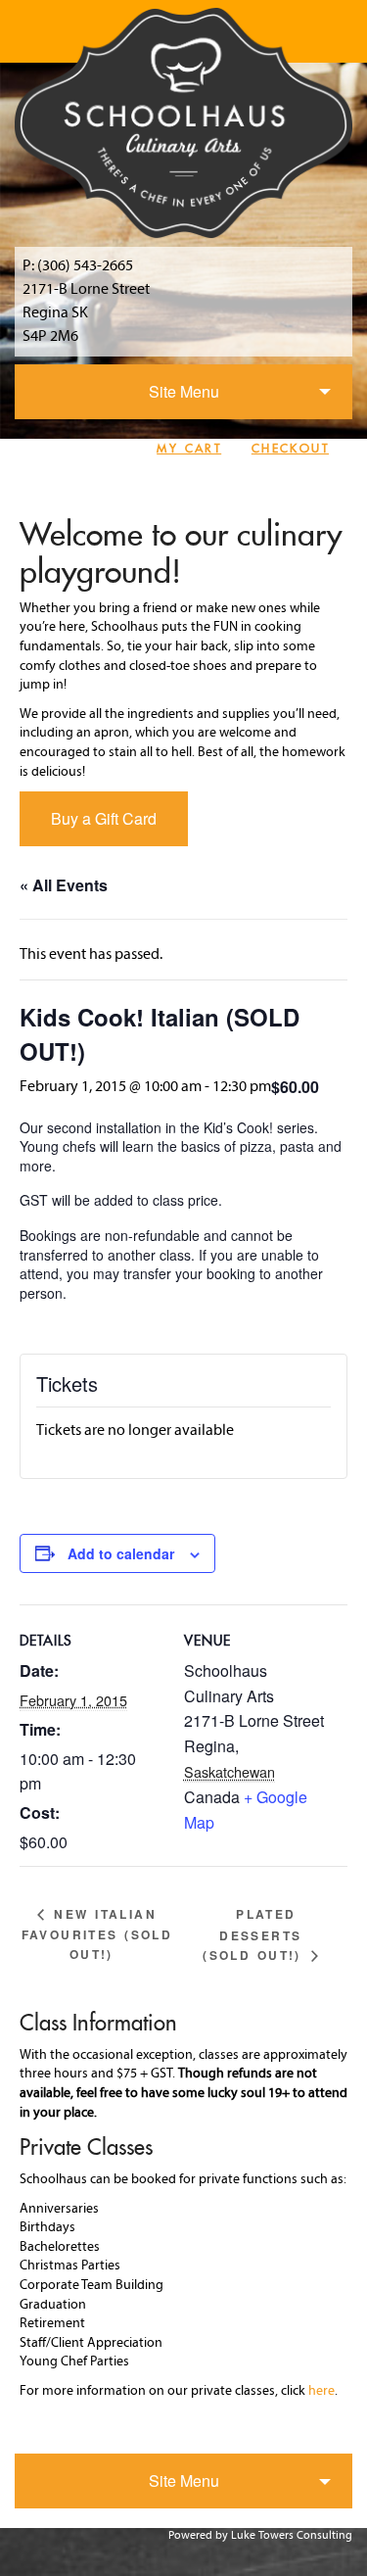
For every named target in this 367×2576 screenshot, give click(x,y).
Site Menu (184, 391)
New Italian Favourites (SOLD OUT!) (97, 1934)
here (321, 2391)
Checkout (290, 448)
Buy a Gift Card (104, 818)
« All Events (64, 885)
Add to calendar (121, 1553)
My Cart (189, 448)
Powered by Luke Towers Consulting (260, 2536)
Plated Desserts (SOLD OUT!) (255, 1934)
